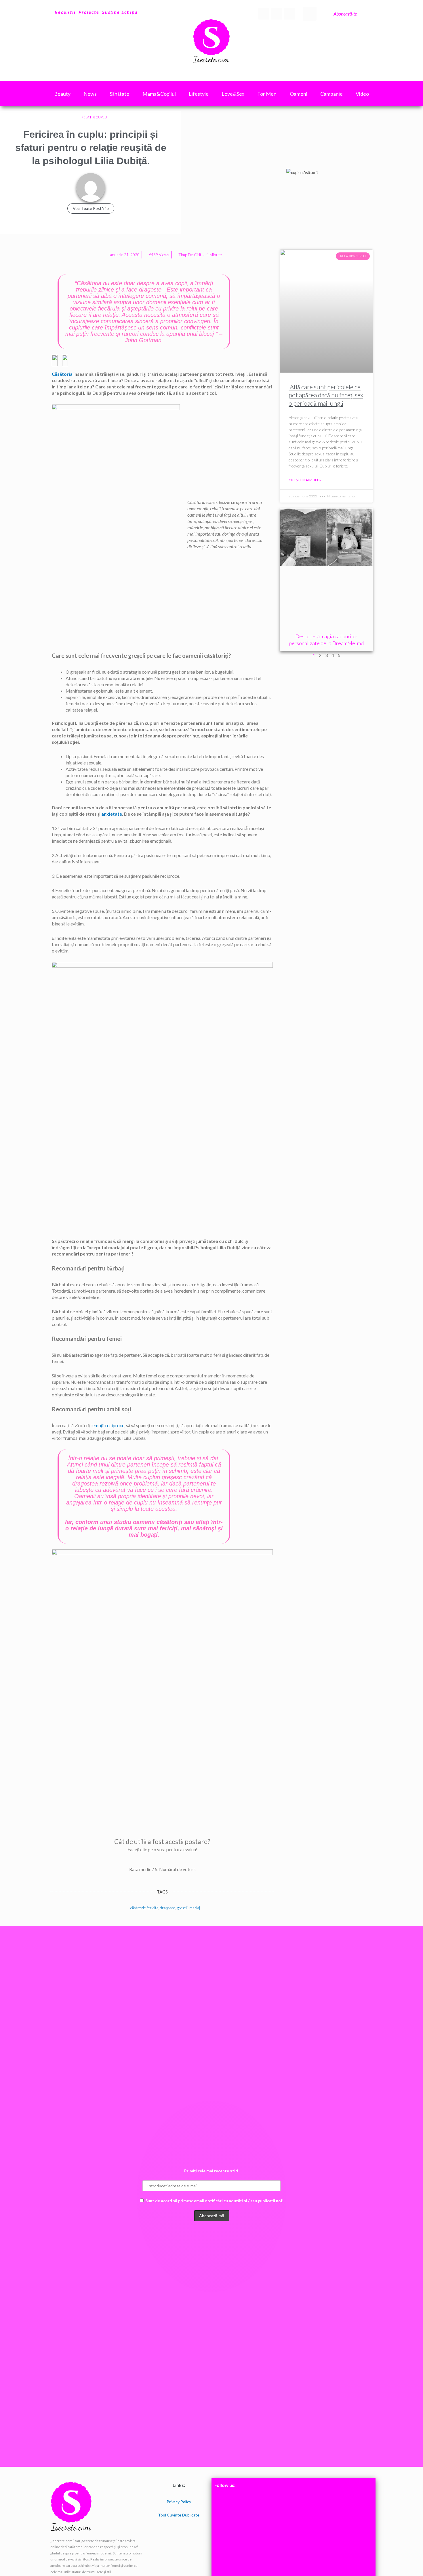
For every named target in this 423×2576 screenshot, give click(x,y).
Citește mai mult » (305, 480)
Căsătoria (62, 374)
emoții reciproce (108, 1425)
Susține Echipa (120, 12)
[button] (310, 14)
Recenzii (65, 12)
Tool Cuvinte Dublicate (179, 2515)
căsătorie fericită (144, 1908)
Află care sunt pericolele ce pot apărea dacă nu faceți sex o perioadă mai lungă (326, 395)
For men (267, 94)
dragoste (168, 1908)
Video (362, 94)
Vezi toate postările (91, 208)
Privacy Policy (179, 2502)
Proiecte (89, 12)
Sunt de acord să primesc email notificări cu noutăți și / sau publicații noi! (214, 2201)
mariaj (195, 1908)
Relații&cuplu (94, 117)
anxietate (112, 814)
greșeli (182, 1908)
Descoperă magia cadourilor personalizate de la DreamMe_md (326, 640)
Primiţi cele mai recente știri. (212, 2171)
